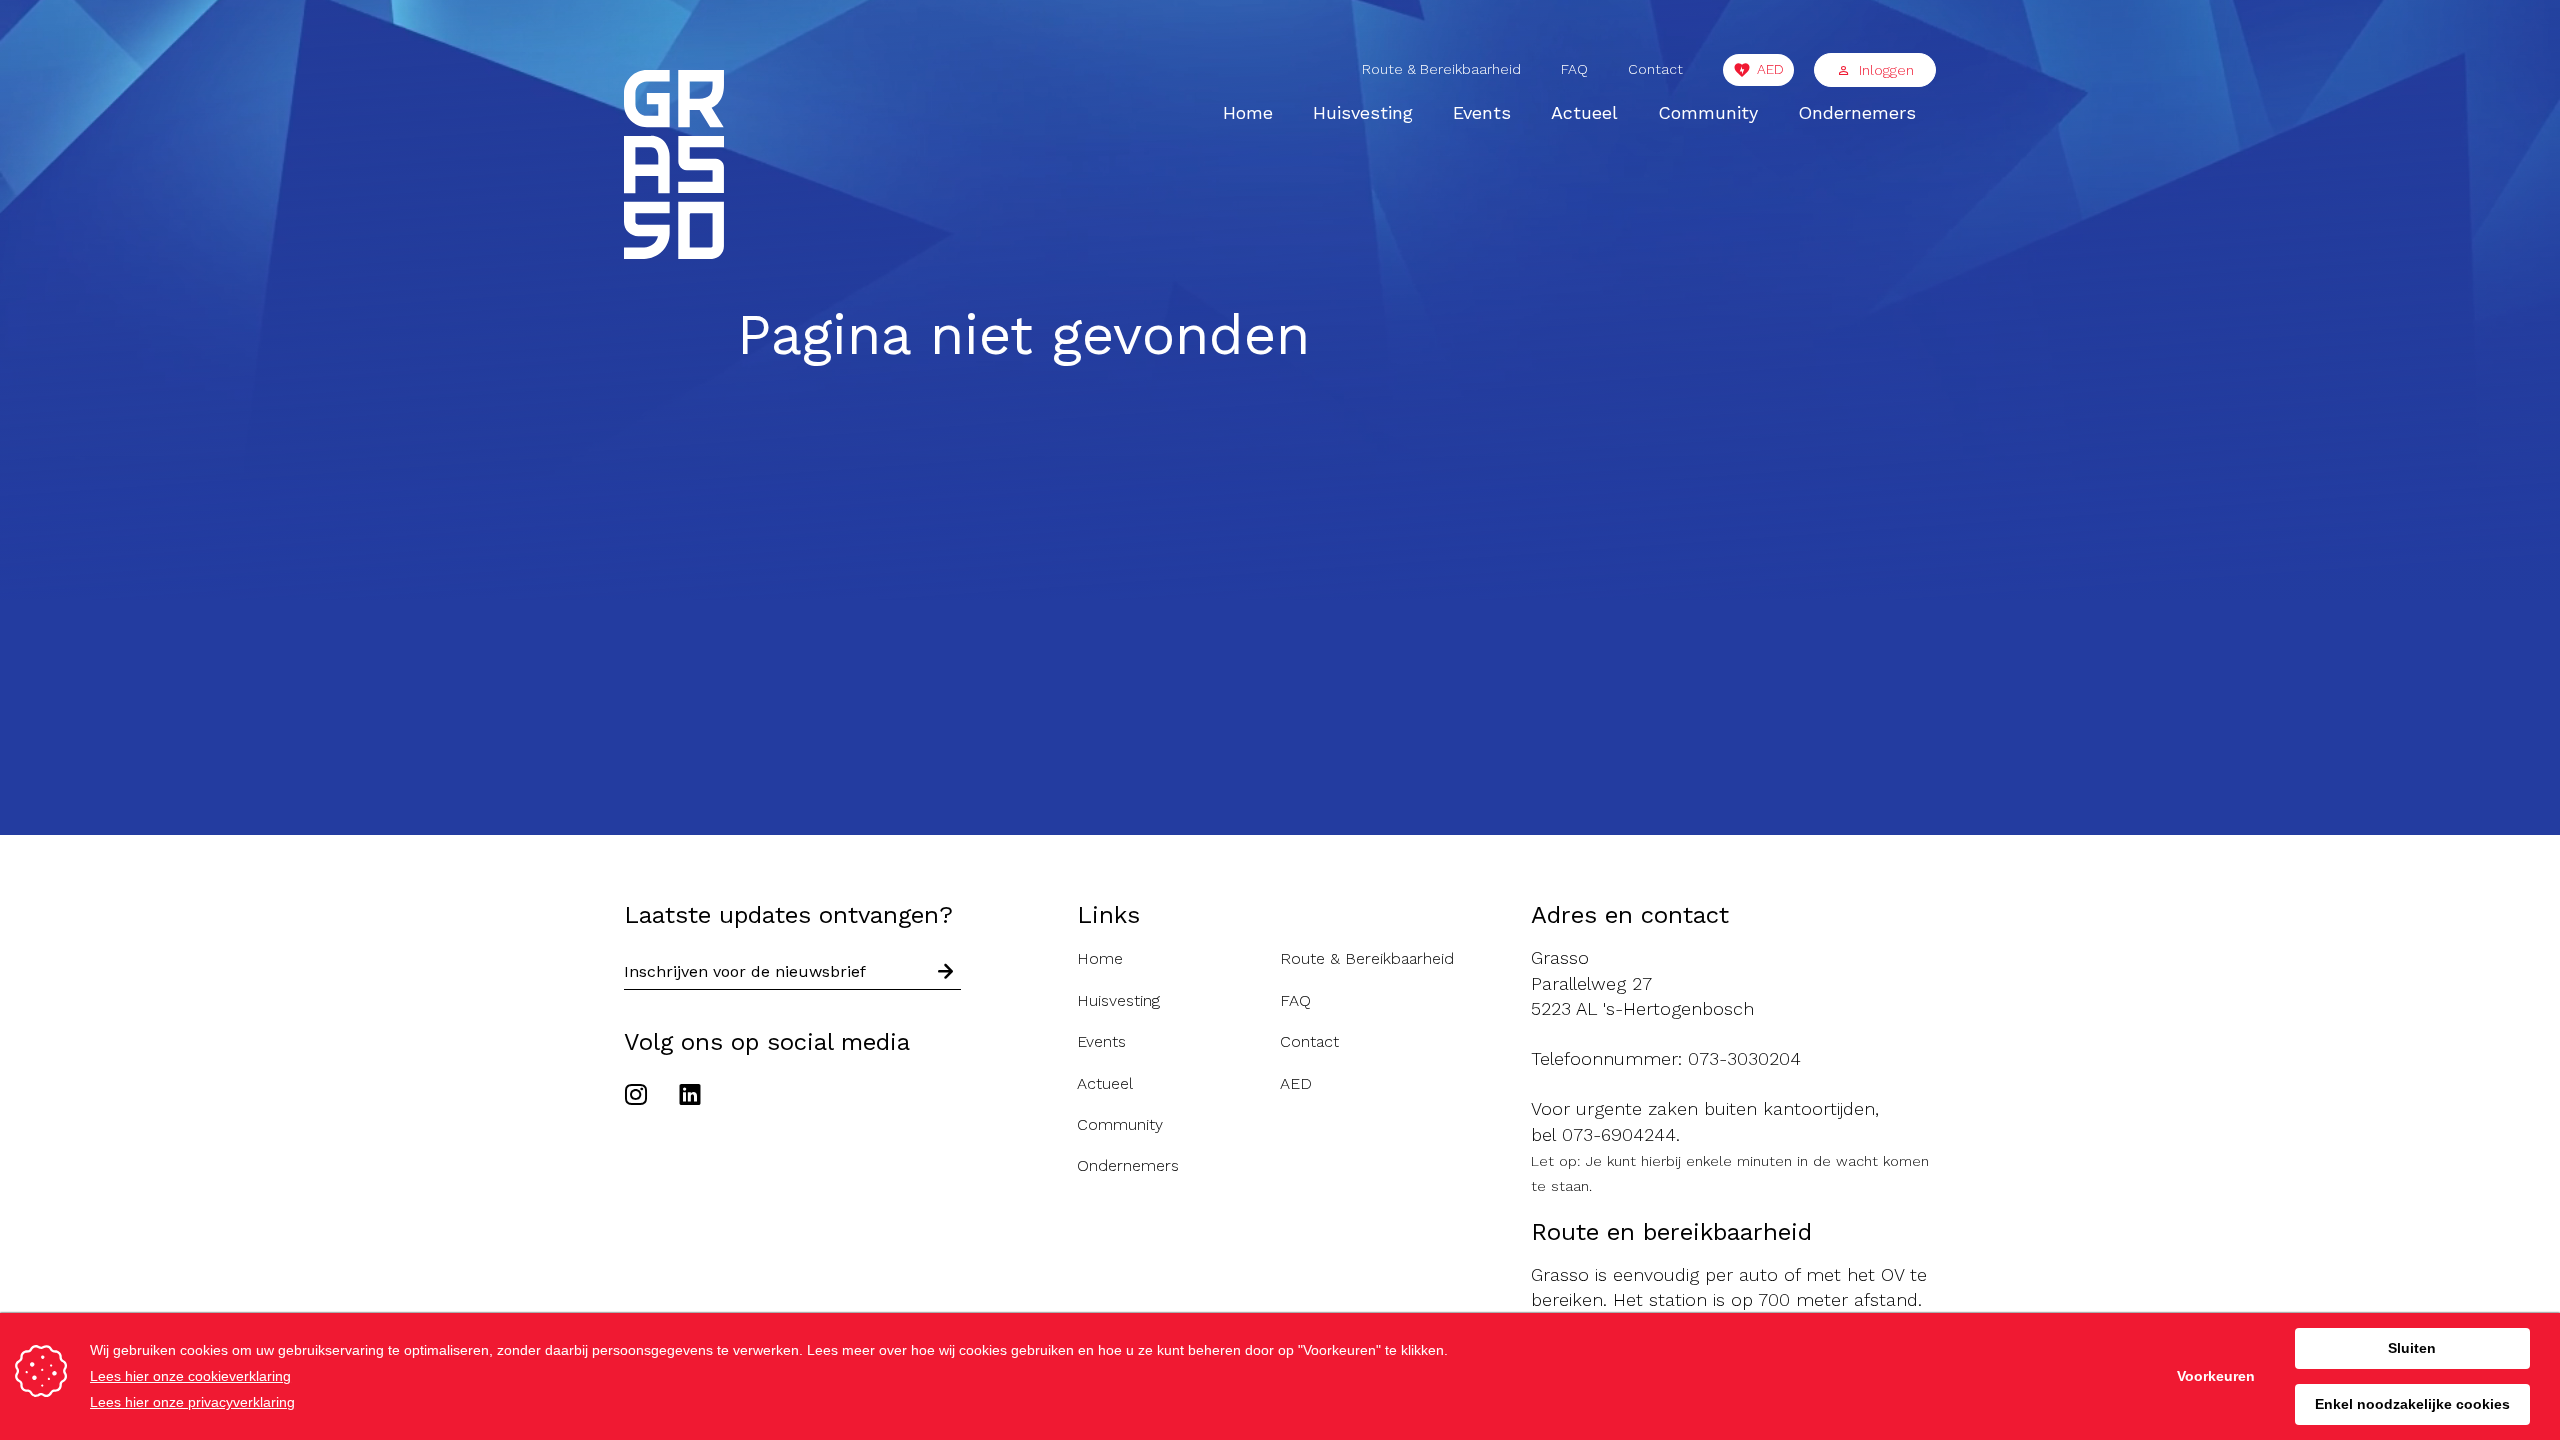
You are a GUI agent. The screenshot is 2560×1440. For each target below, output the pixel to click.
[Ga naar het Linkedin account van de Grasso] (690, 1097)
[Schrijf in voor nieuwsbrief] (946, 972)
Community (1708, 112)
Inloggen (1886, 70)
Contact (1655, 69)
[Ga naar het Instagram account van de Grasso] (641, 1097)
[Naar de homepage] (674, 167)
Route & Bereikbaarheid (1441, 69)
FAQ (1574, 69)
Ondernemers (1857, 112)
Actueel (1584, 112)
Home (1248, 112)
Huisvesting (1363, 112)
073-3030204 (1744, 1058)
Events (1482, 112)
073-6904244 (1619, 1134)
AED (1770, 69)
